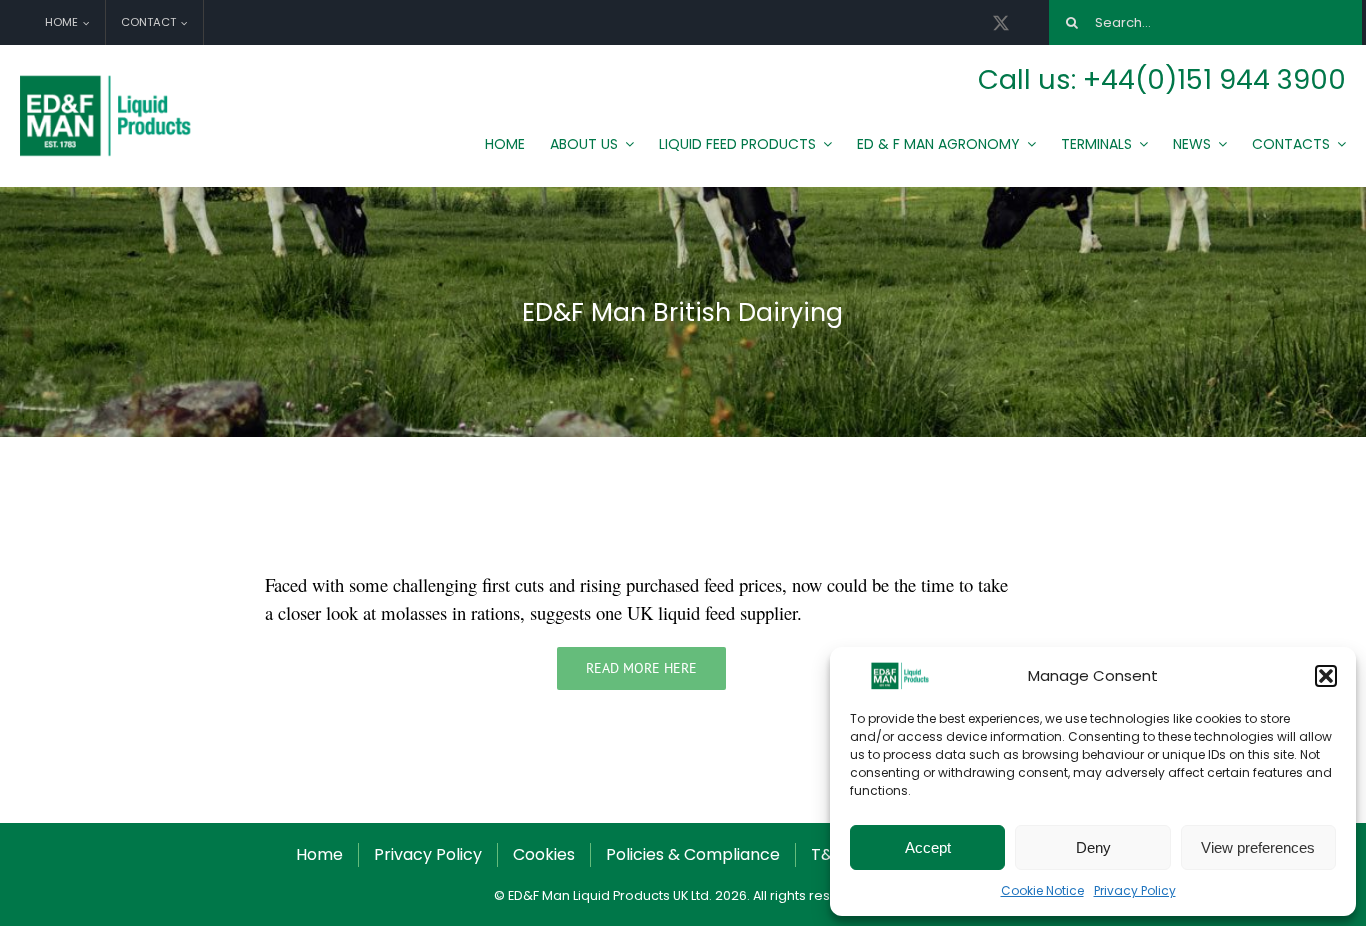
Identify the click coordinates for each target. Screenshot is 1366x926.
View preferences (1258, 847)
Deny (1093, 847)
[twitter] (1001, 23)
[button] (1326, 676)
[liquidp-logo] (107, 80)
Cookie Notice (1042, 890)
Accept (928, 847)
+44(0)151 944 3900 (1214, 79)
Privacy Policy (1135, 890)
